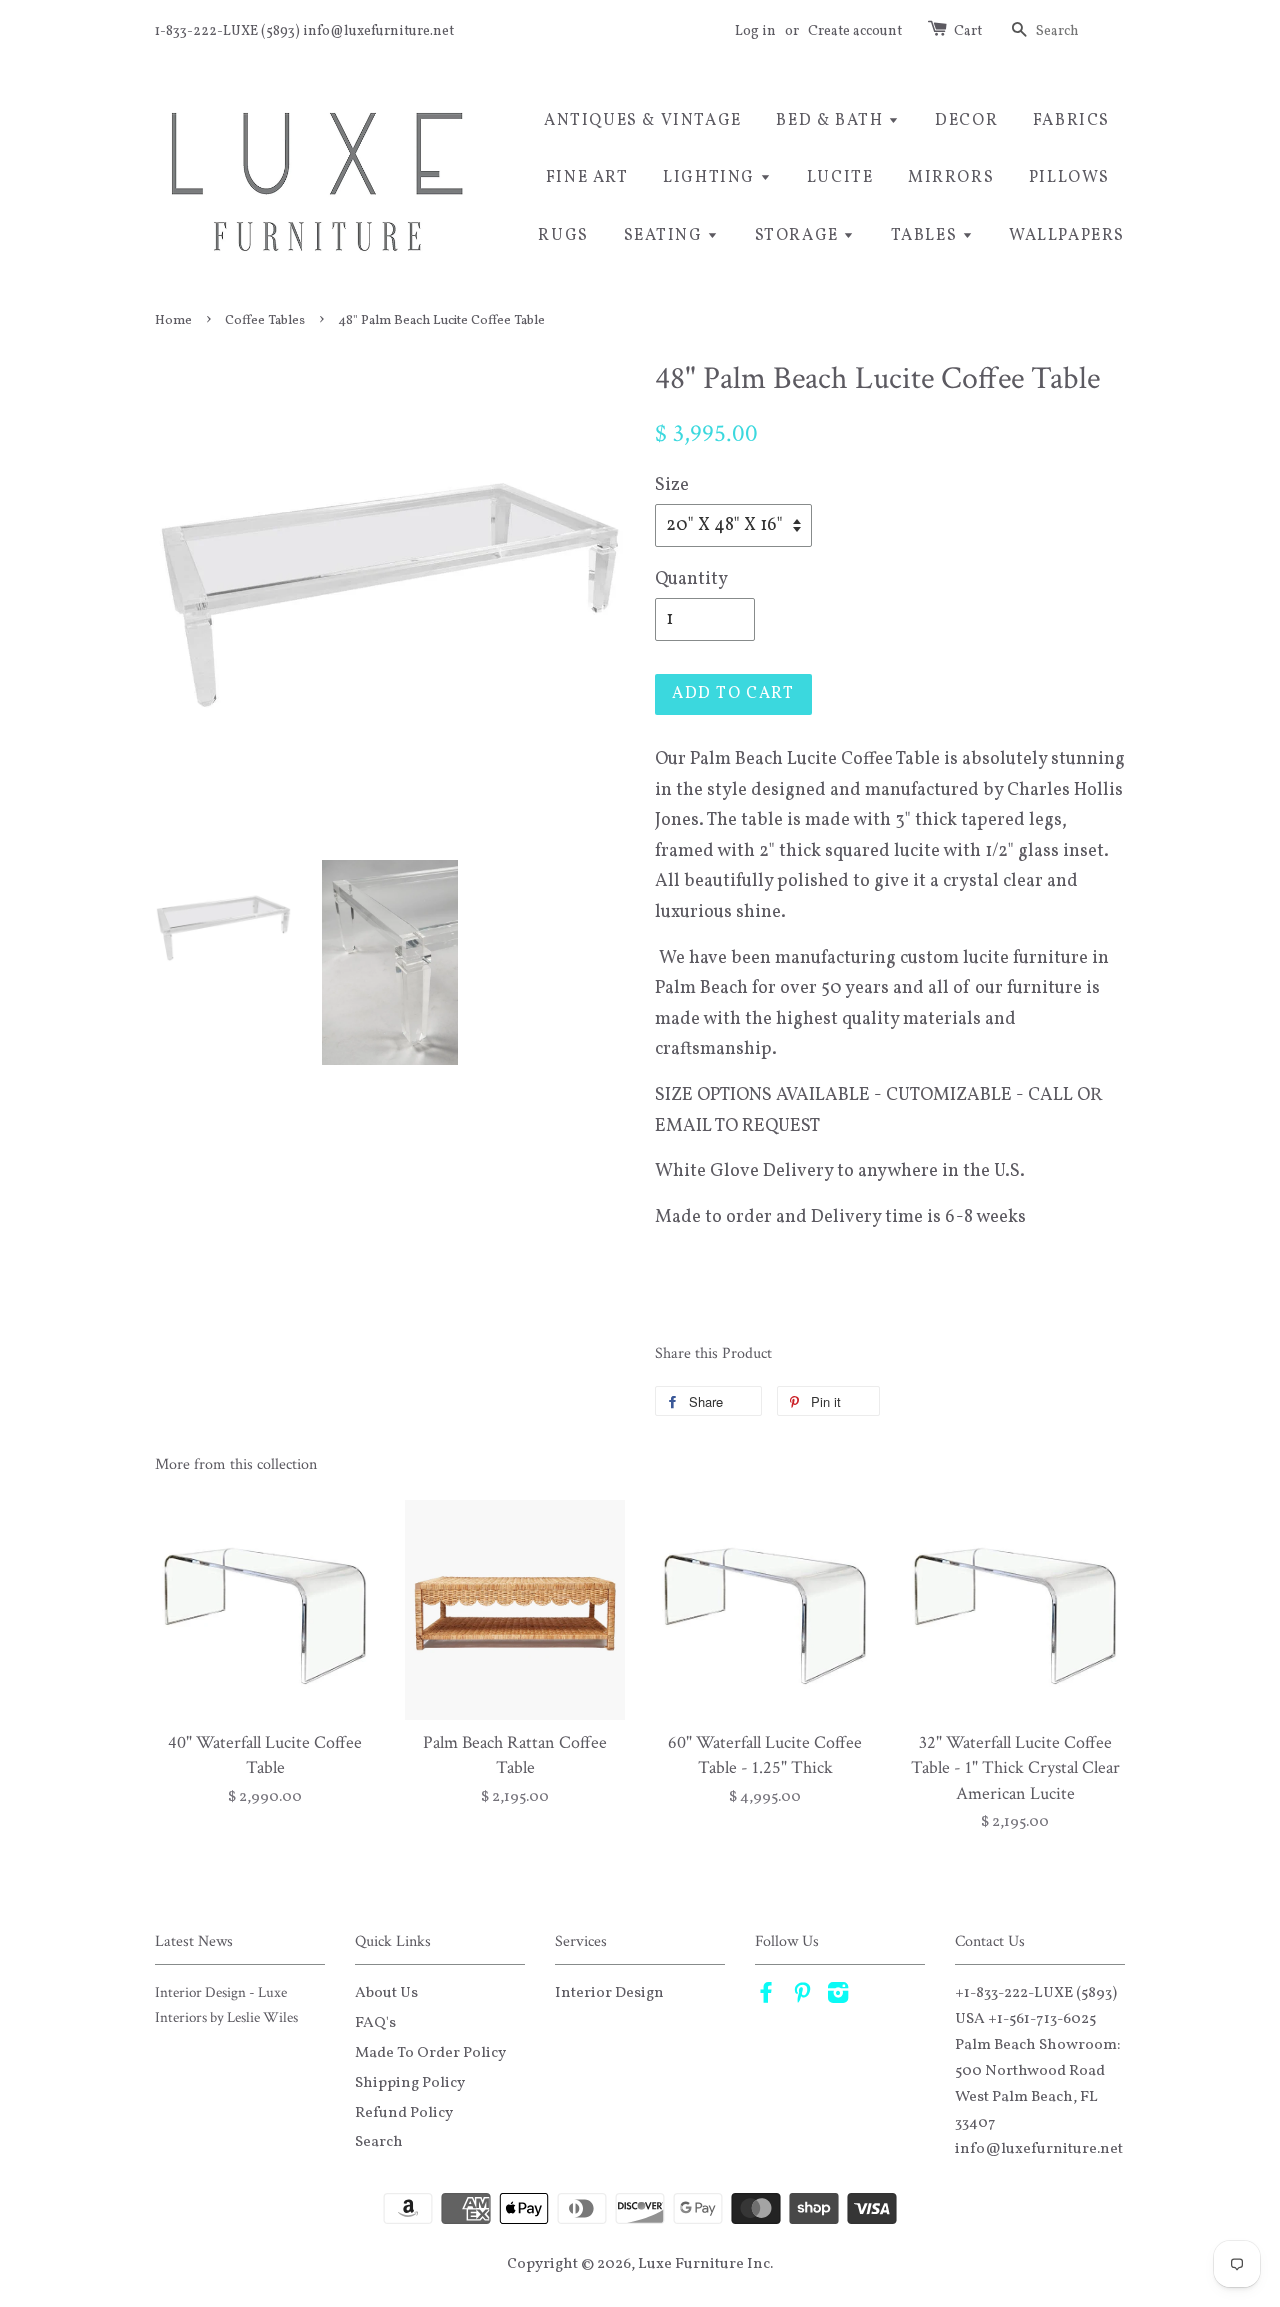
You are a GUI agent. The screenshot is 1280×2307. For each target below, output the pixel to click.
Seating (666, 236)
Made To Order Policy (430, 2053)
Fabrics (1071, 121)
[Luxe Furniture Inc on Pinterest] (802, 1997)
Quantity (691, 579)
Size (672, 485)
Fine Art (587, 178)
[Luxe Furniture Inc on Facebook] (766, 1997)
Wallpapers (1067, 236)
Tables (926, 236)
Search (379, 2142)
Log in (755, 31)
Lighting (711, 178)
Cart (968, 31)
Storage (799, 236)
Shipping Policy (410, 2083)
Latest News (194, 1941)
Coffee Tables (265, 320)
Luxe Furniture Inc (704, 2264)
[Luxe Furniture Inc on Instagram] (838, 1997)
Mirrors (951, 178)
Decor (966, 121)
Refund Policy (404, 2113)
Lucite (840, 178)
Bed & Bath (832, 121)
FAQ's (375, 2023)
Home (173, 320)
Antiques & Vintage (643, 121)
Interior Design (609, 1993)
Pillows (1069, 178)
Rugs (563, 236)
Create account (855, 31)
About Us (386, 1993)
